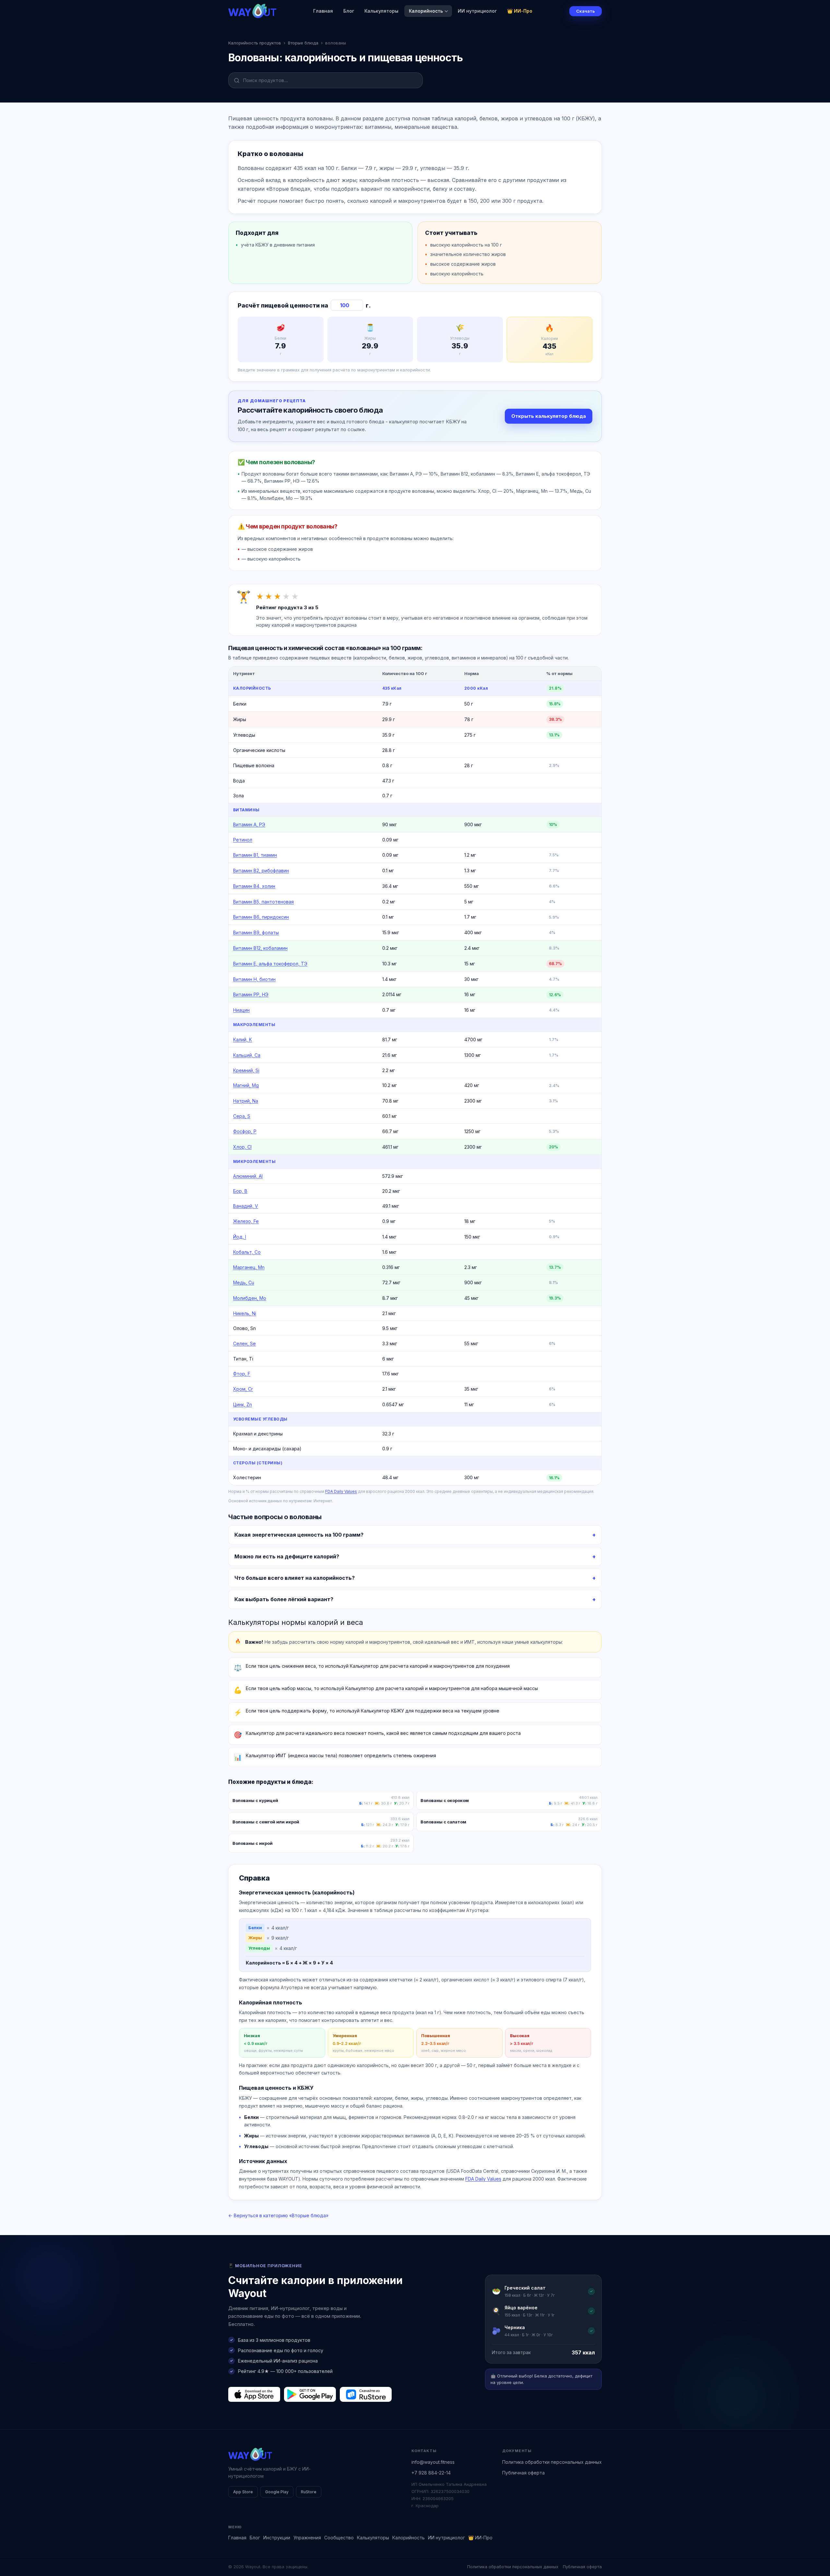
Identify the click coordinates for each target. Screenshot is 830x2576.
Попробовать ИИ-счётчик (449, 1309)
